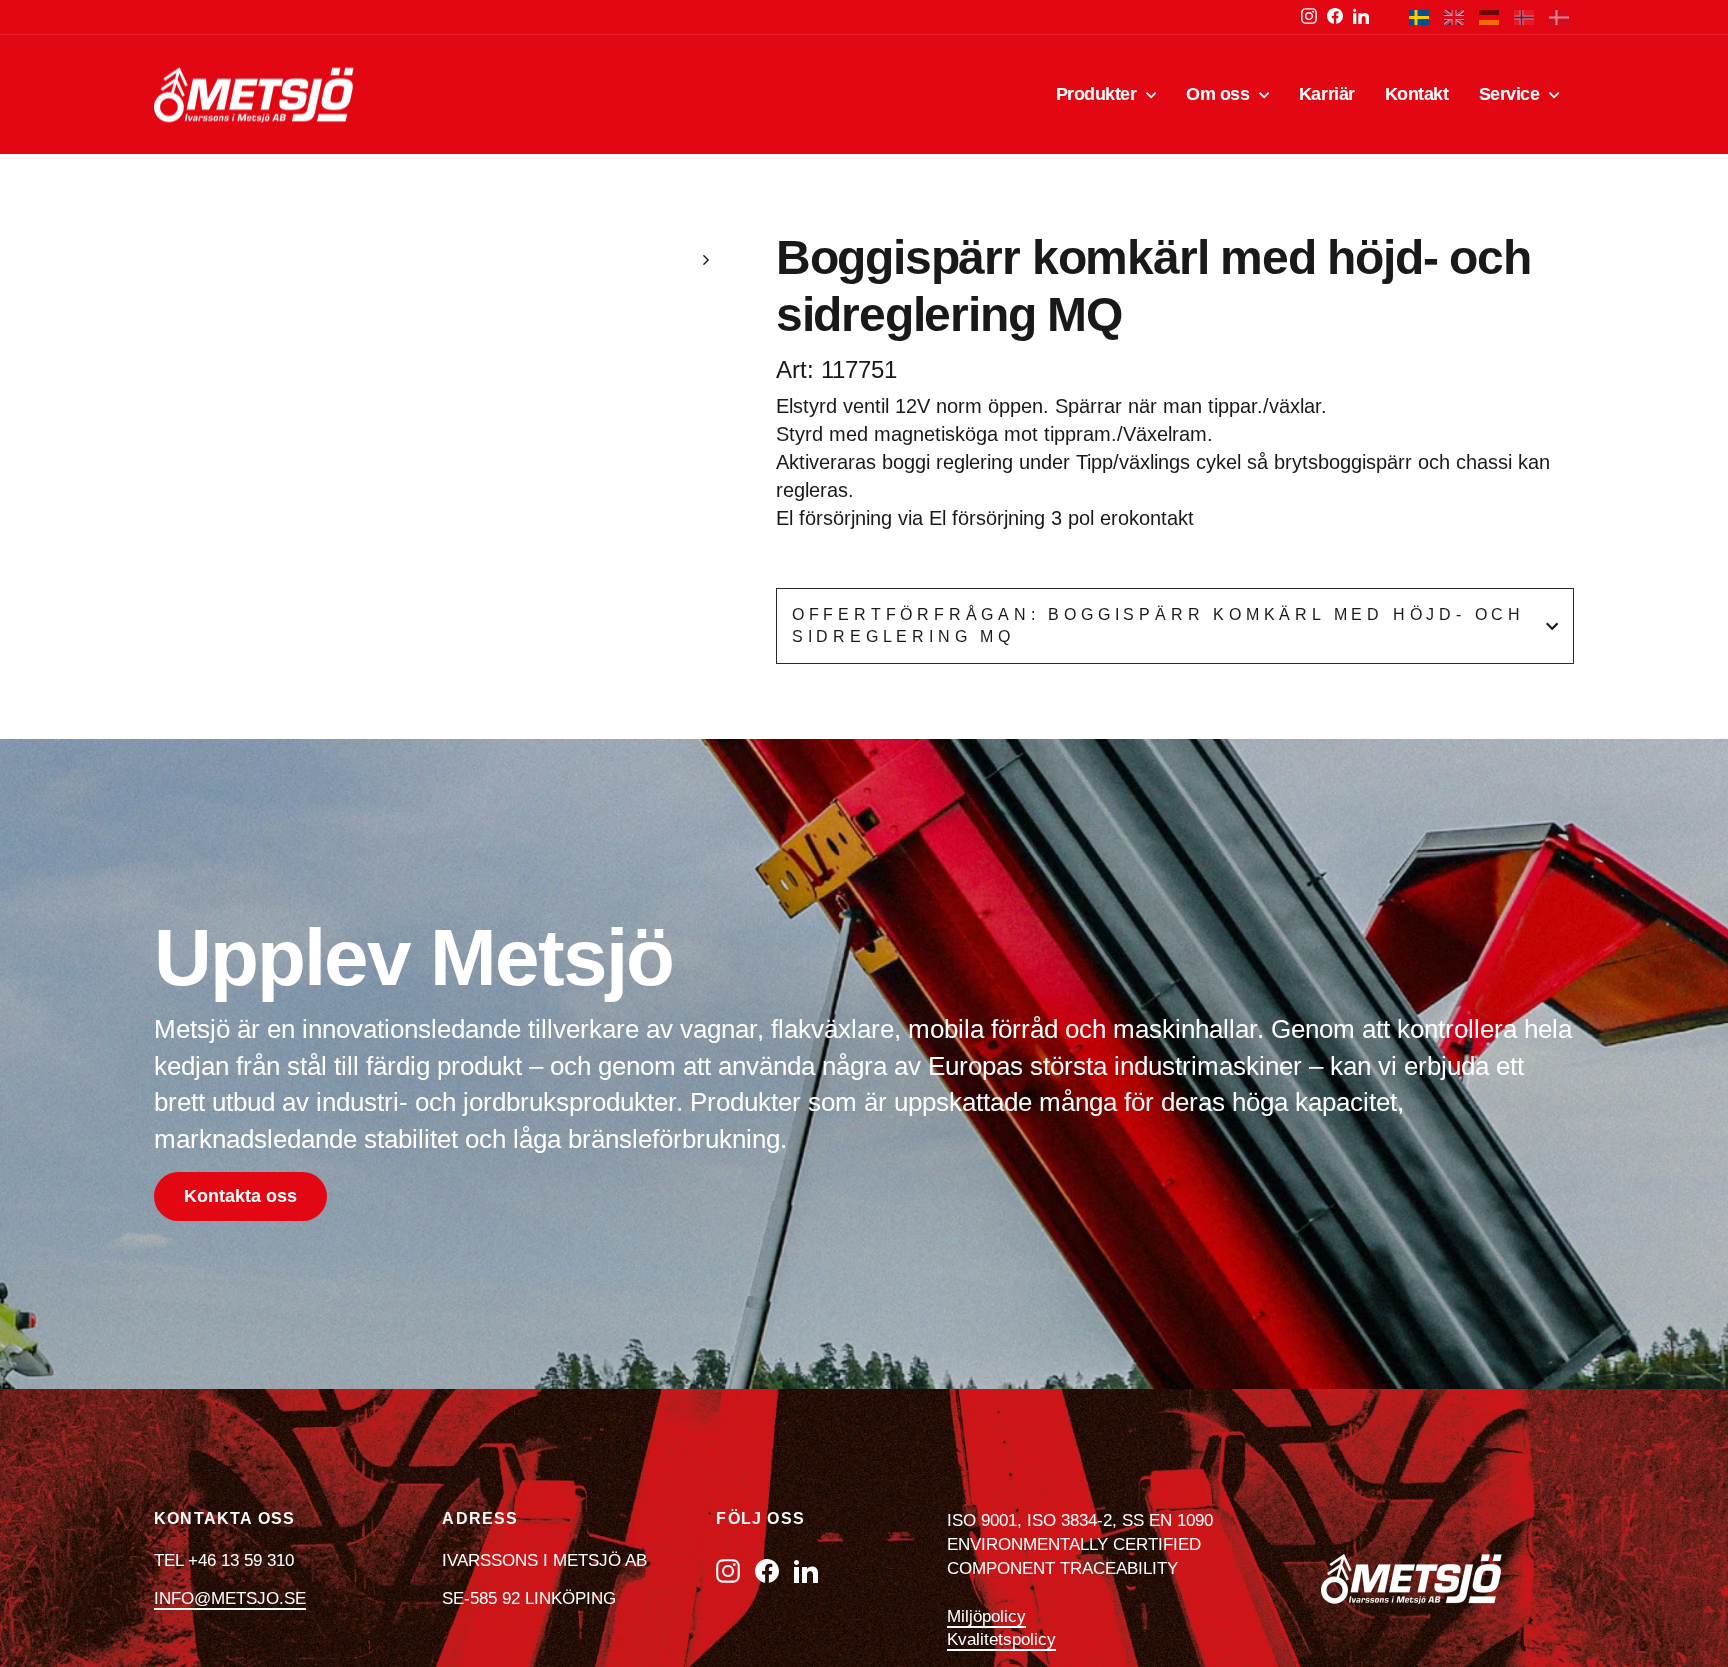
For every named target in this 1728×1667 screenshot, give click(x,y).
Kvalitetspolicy (1001, 1639)
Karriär (1327, 94)
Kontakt (1417, 94)
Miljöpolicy (986, 1616)
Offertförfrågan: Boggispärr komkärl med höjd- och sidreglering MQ (1158, 625)
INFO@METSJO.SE (230, 1598)
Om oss (1220, 94)
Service (1511, 94)
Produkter (1099, 94)
